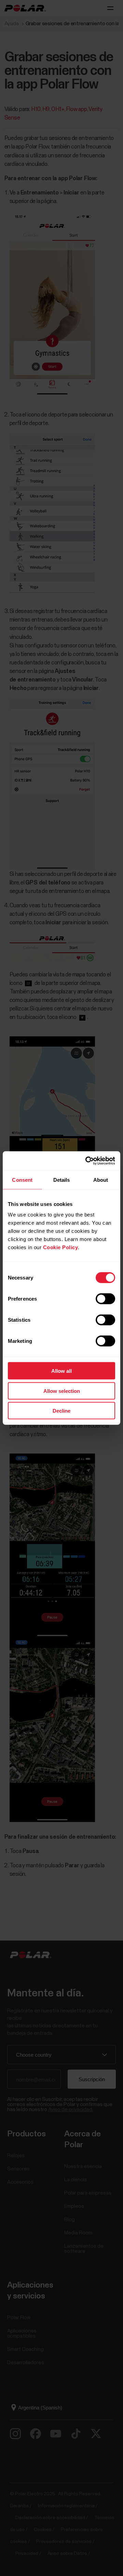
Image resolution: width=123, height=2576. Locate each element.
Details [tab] (62, 1180)
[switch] (105, 1299)
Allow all (61, 1371)
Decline (61, 1411)
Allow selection (62, 1391)
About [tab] (101, 1180)
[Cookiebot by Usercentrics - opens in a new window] (87, 1161)
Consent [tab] (22, 1180)
